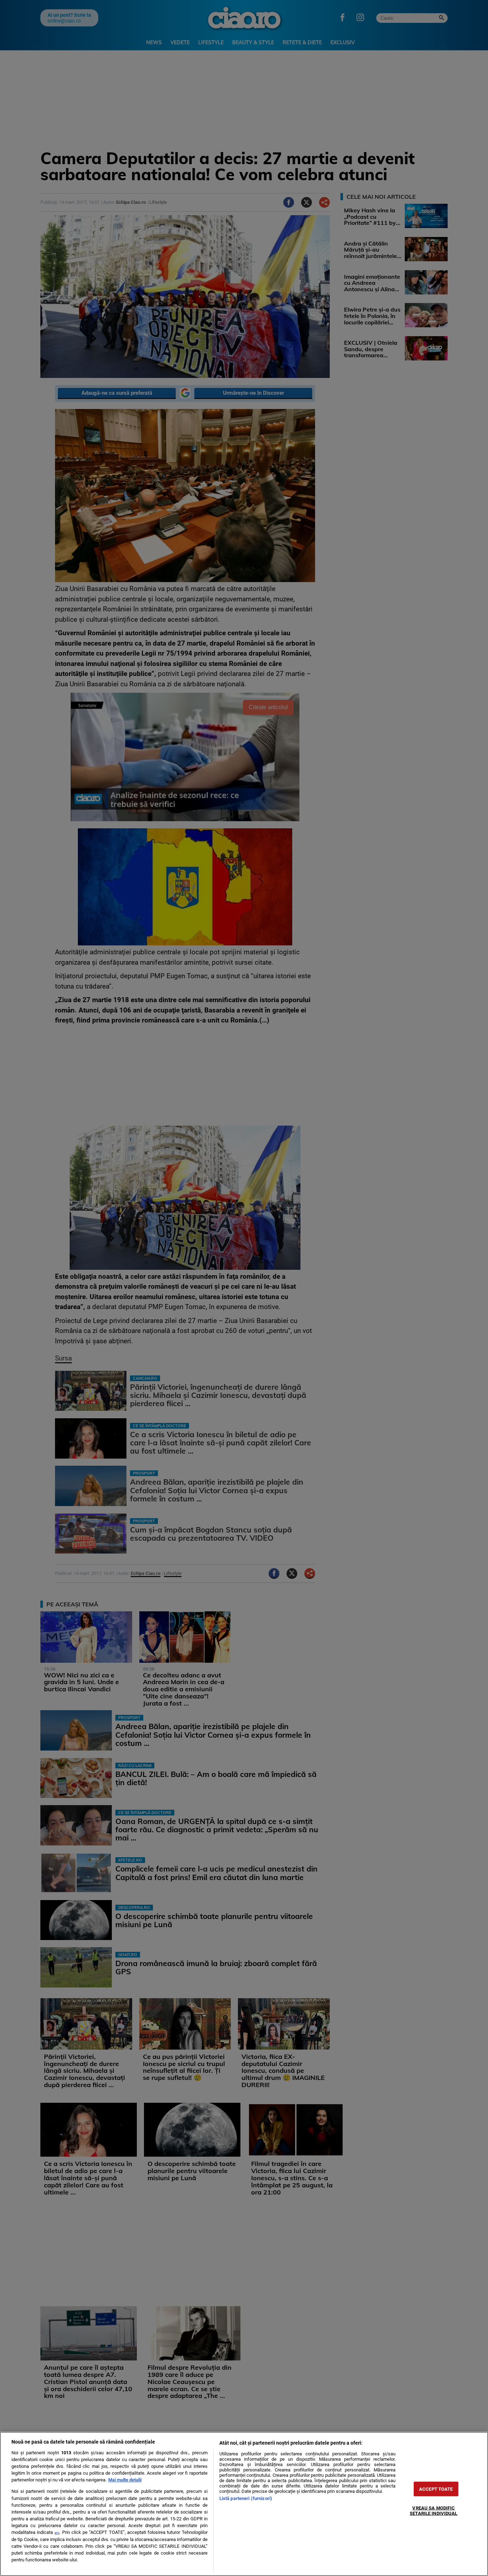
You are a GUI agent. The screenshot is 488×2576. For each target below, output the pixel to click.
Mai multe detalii (125, 2480)
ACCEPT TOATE (436, 2489)
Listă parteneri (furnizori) (246, 2498)
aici (57, 2533)
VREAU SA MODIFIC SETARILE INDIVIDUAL (434, 2511)
